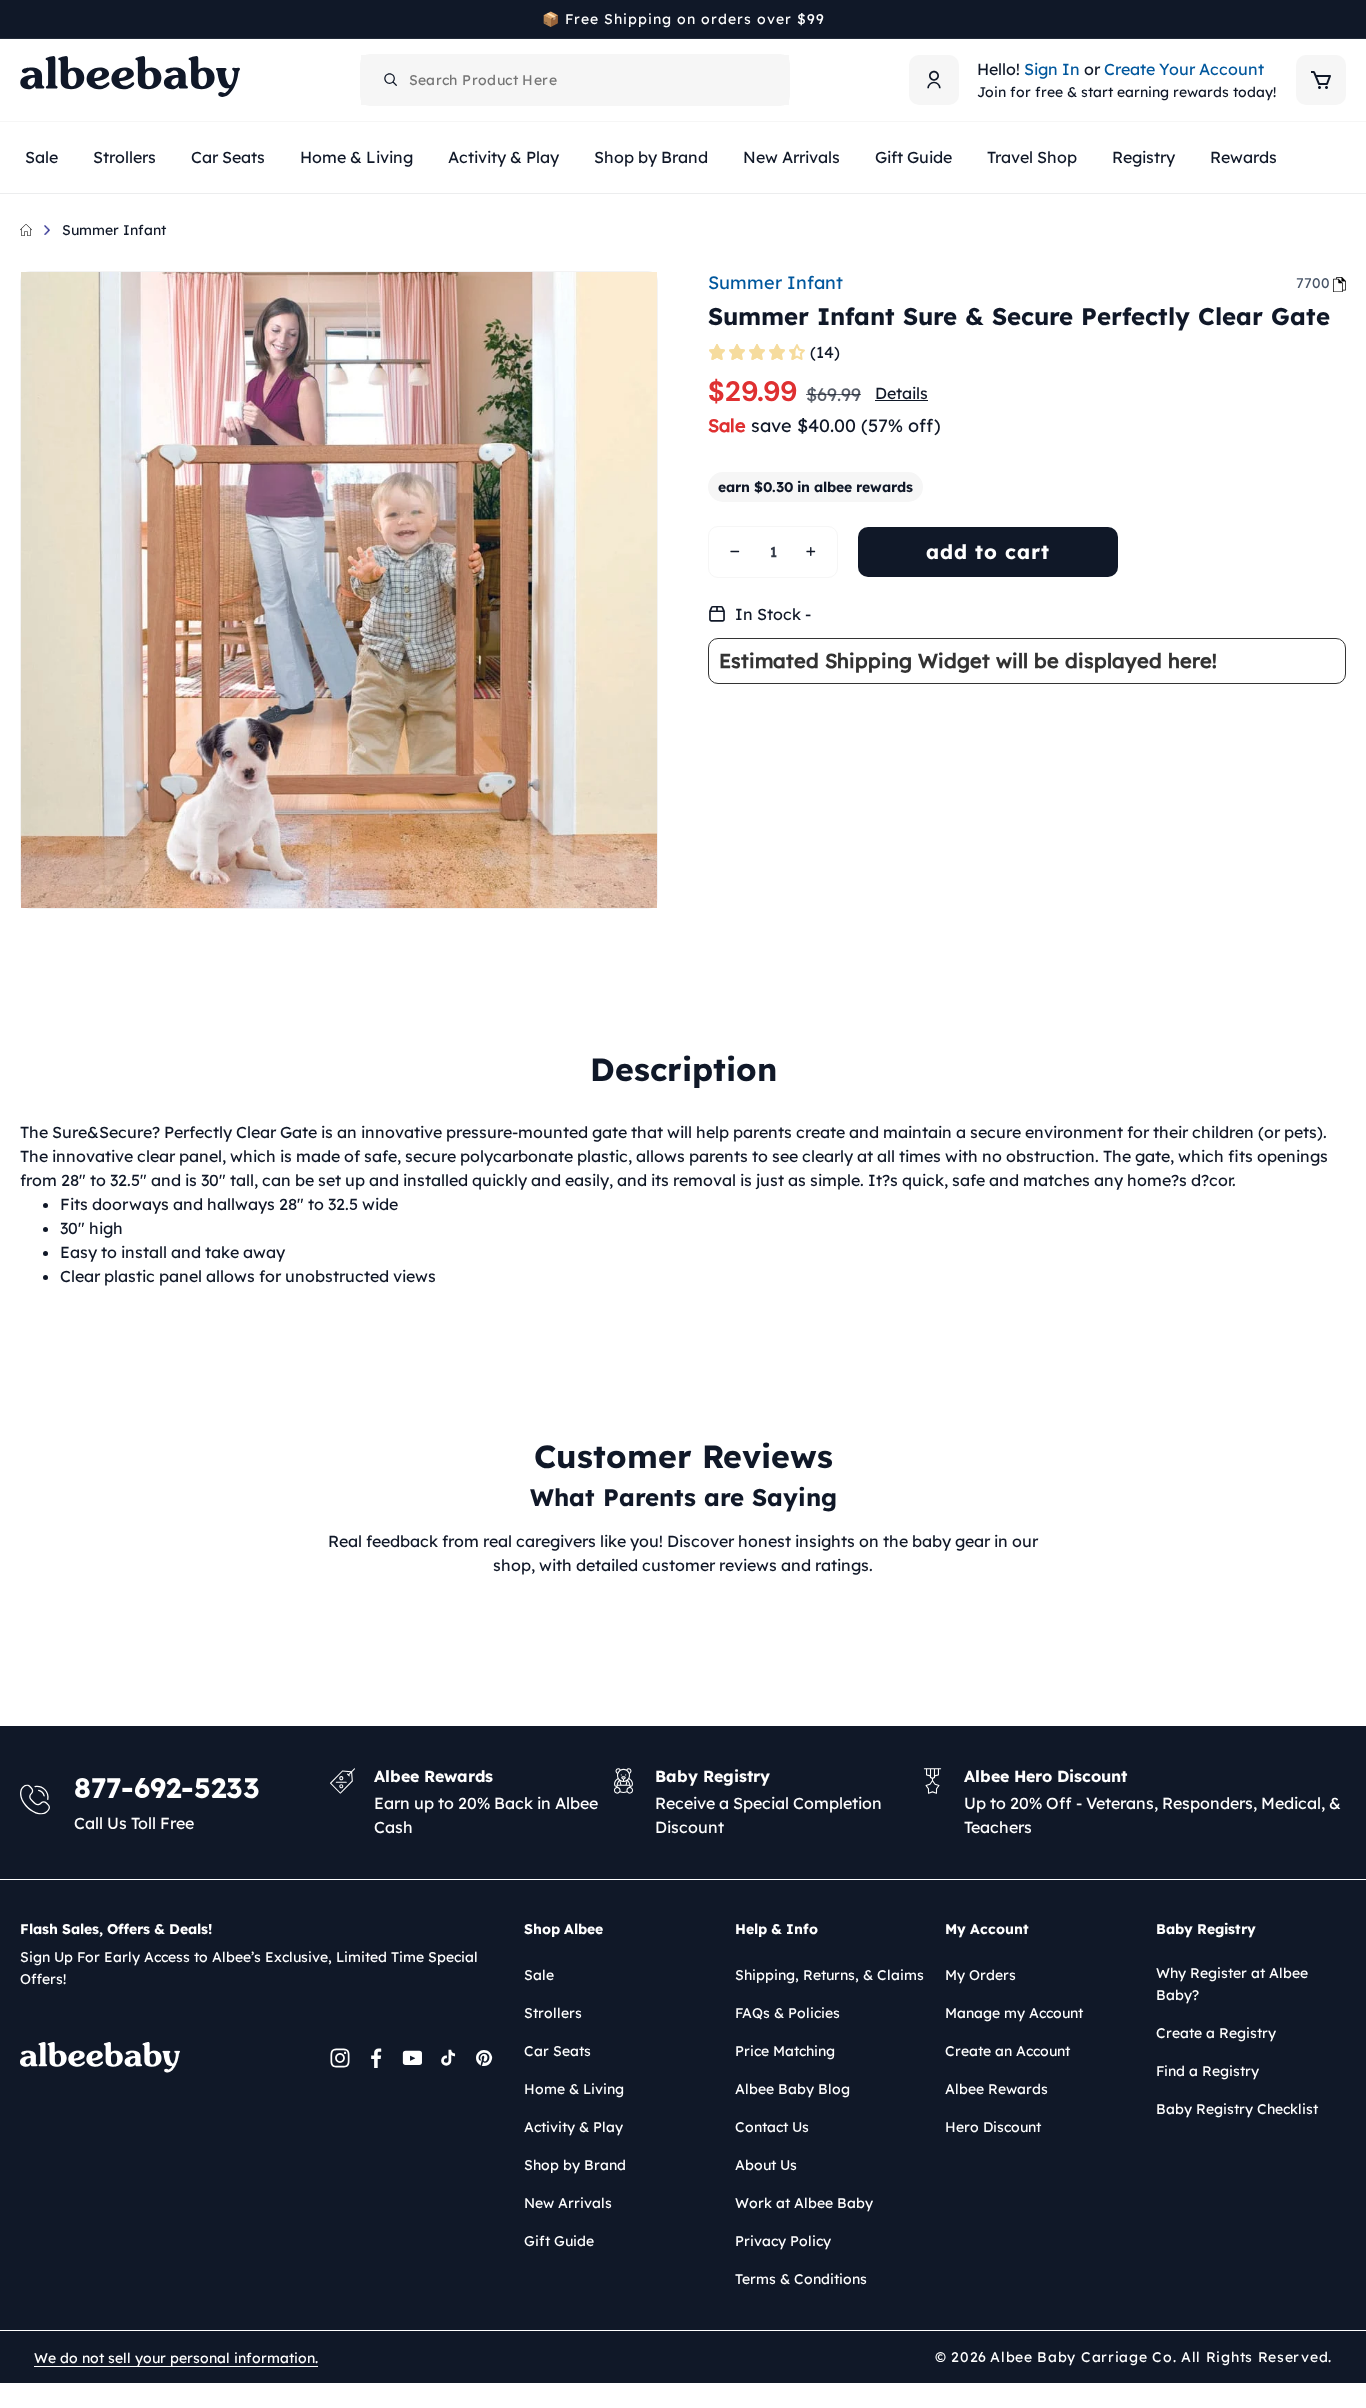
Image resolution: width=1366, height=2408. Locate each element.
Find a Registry (1207, 2071)
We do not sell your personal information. (176, 2358)
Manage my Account (1014, 2013)
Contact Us (772, 2127)
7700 (1313, 283)
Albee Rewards (996, 2089)
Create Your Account (1184, 69)
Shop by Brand (575, 2165)
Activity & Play (573, 2127)
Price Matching (785, 2051)
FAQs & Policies (787, 2013)
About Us (766, 2165)
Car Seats (557, 2051)
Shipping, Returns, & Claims (829, 1975)
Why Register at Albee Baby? (1232, 1984)
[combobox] (575, 80)
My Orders (980, 1975)
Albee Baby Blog (792, 2089)
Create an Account (1007, 2051)
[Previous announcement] (27, 19)
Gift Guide (559, 2241)
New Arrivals (568, 2203)
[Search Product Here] (391, 80)
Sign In (1052, 69)
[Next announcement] (1339, 19)
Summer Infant (114, 230)
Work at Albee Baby (804, 2203)
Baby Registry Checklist (1237, 2109)
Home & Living (574, 2089)
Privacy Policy (783, 2241)
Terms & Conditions (801, 2279)
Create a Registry (1216, 2033)
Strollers (553, 2013)
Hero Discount (993, 2127)
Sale (539, 1975)
